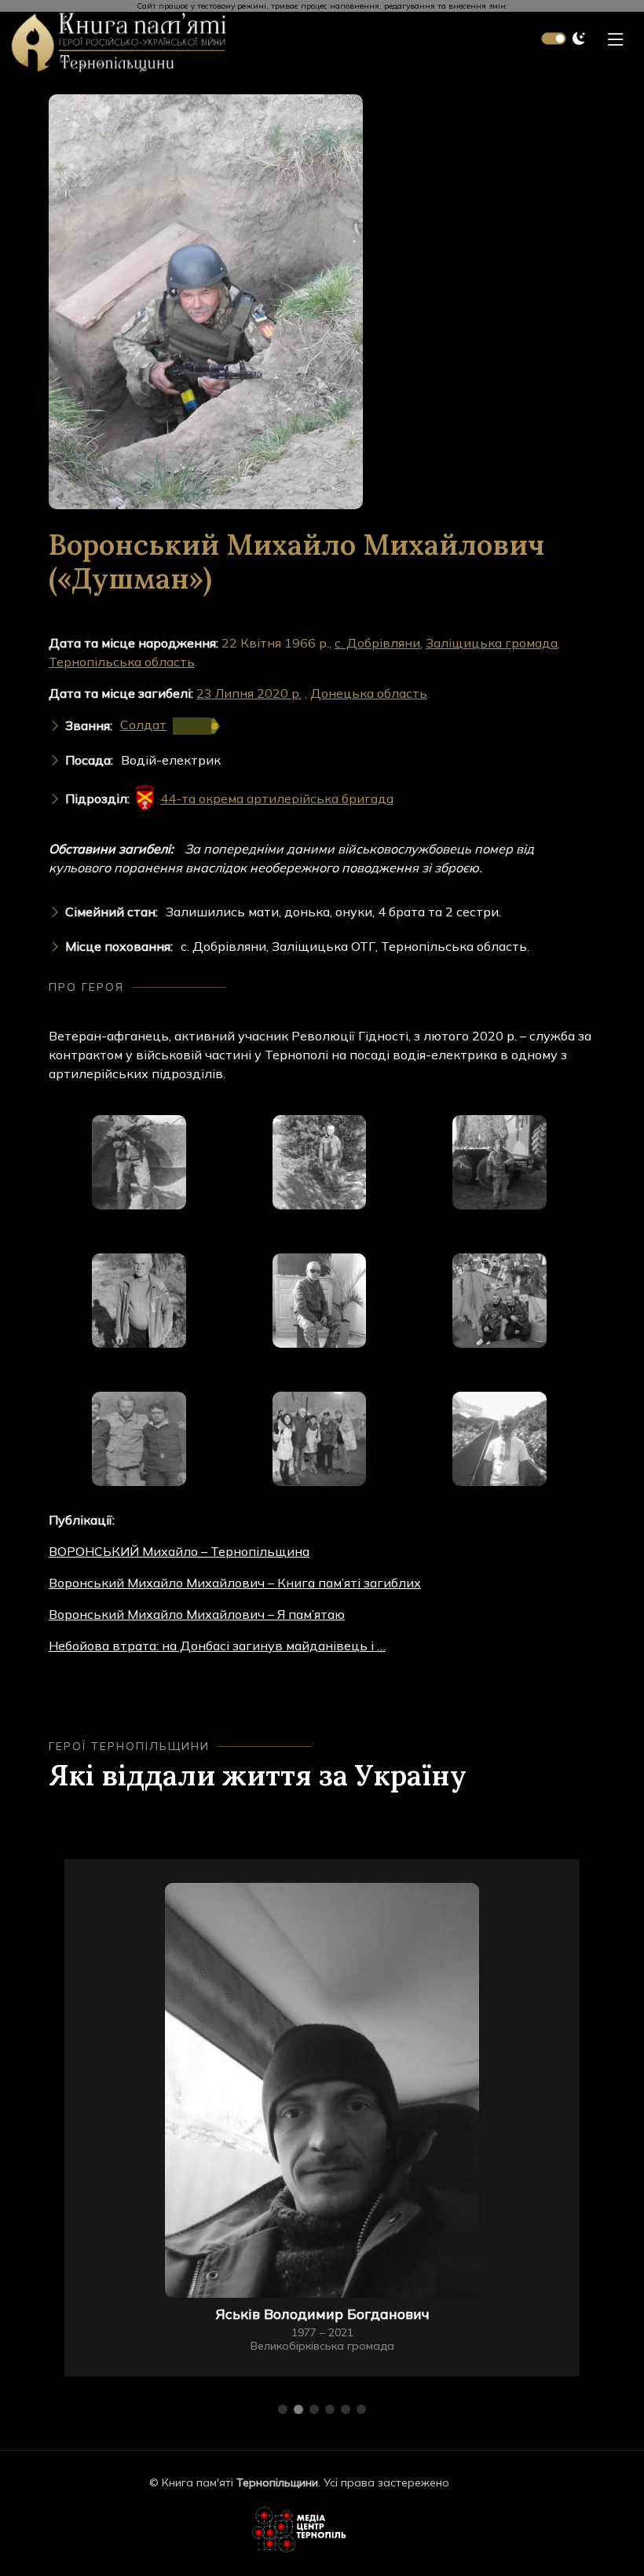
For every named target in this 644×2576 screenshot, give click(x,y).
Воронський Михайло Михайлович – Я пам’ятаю (197, 1614)
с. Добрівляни (377, 643)
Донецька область (369, 693)
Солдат (143, 725)
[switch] (554, 39)
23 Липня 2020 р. (249, 693)
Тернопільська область (122, 662)
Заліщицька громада (492, 643)
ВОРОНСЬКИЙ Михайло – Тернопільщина (179, 1551)
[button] (283, 2409)
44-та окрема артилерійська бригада (277, 798)
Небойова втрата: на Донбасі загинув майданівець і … (217, 1646)
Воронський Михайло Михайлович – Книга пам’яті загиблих (235, 1583)
